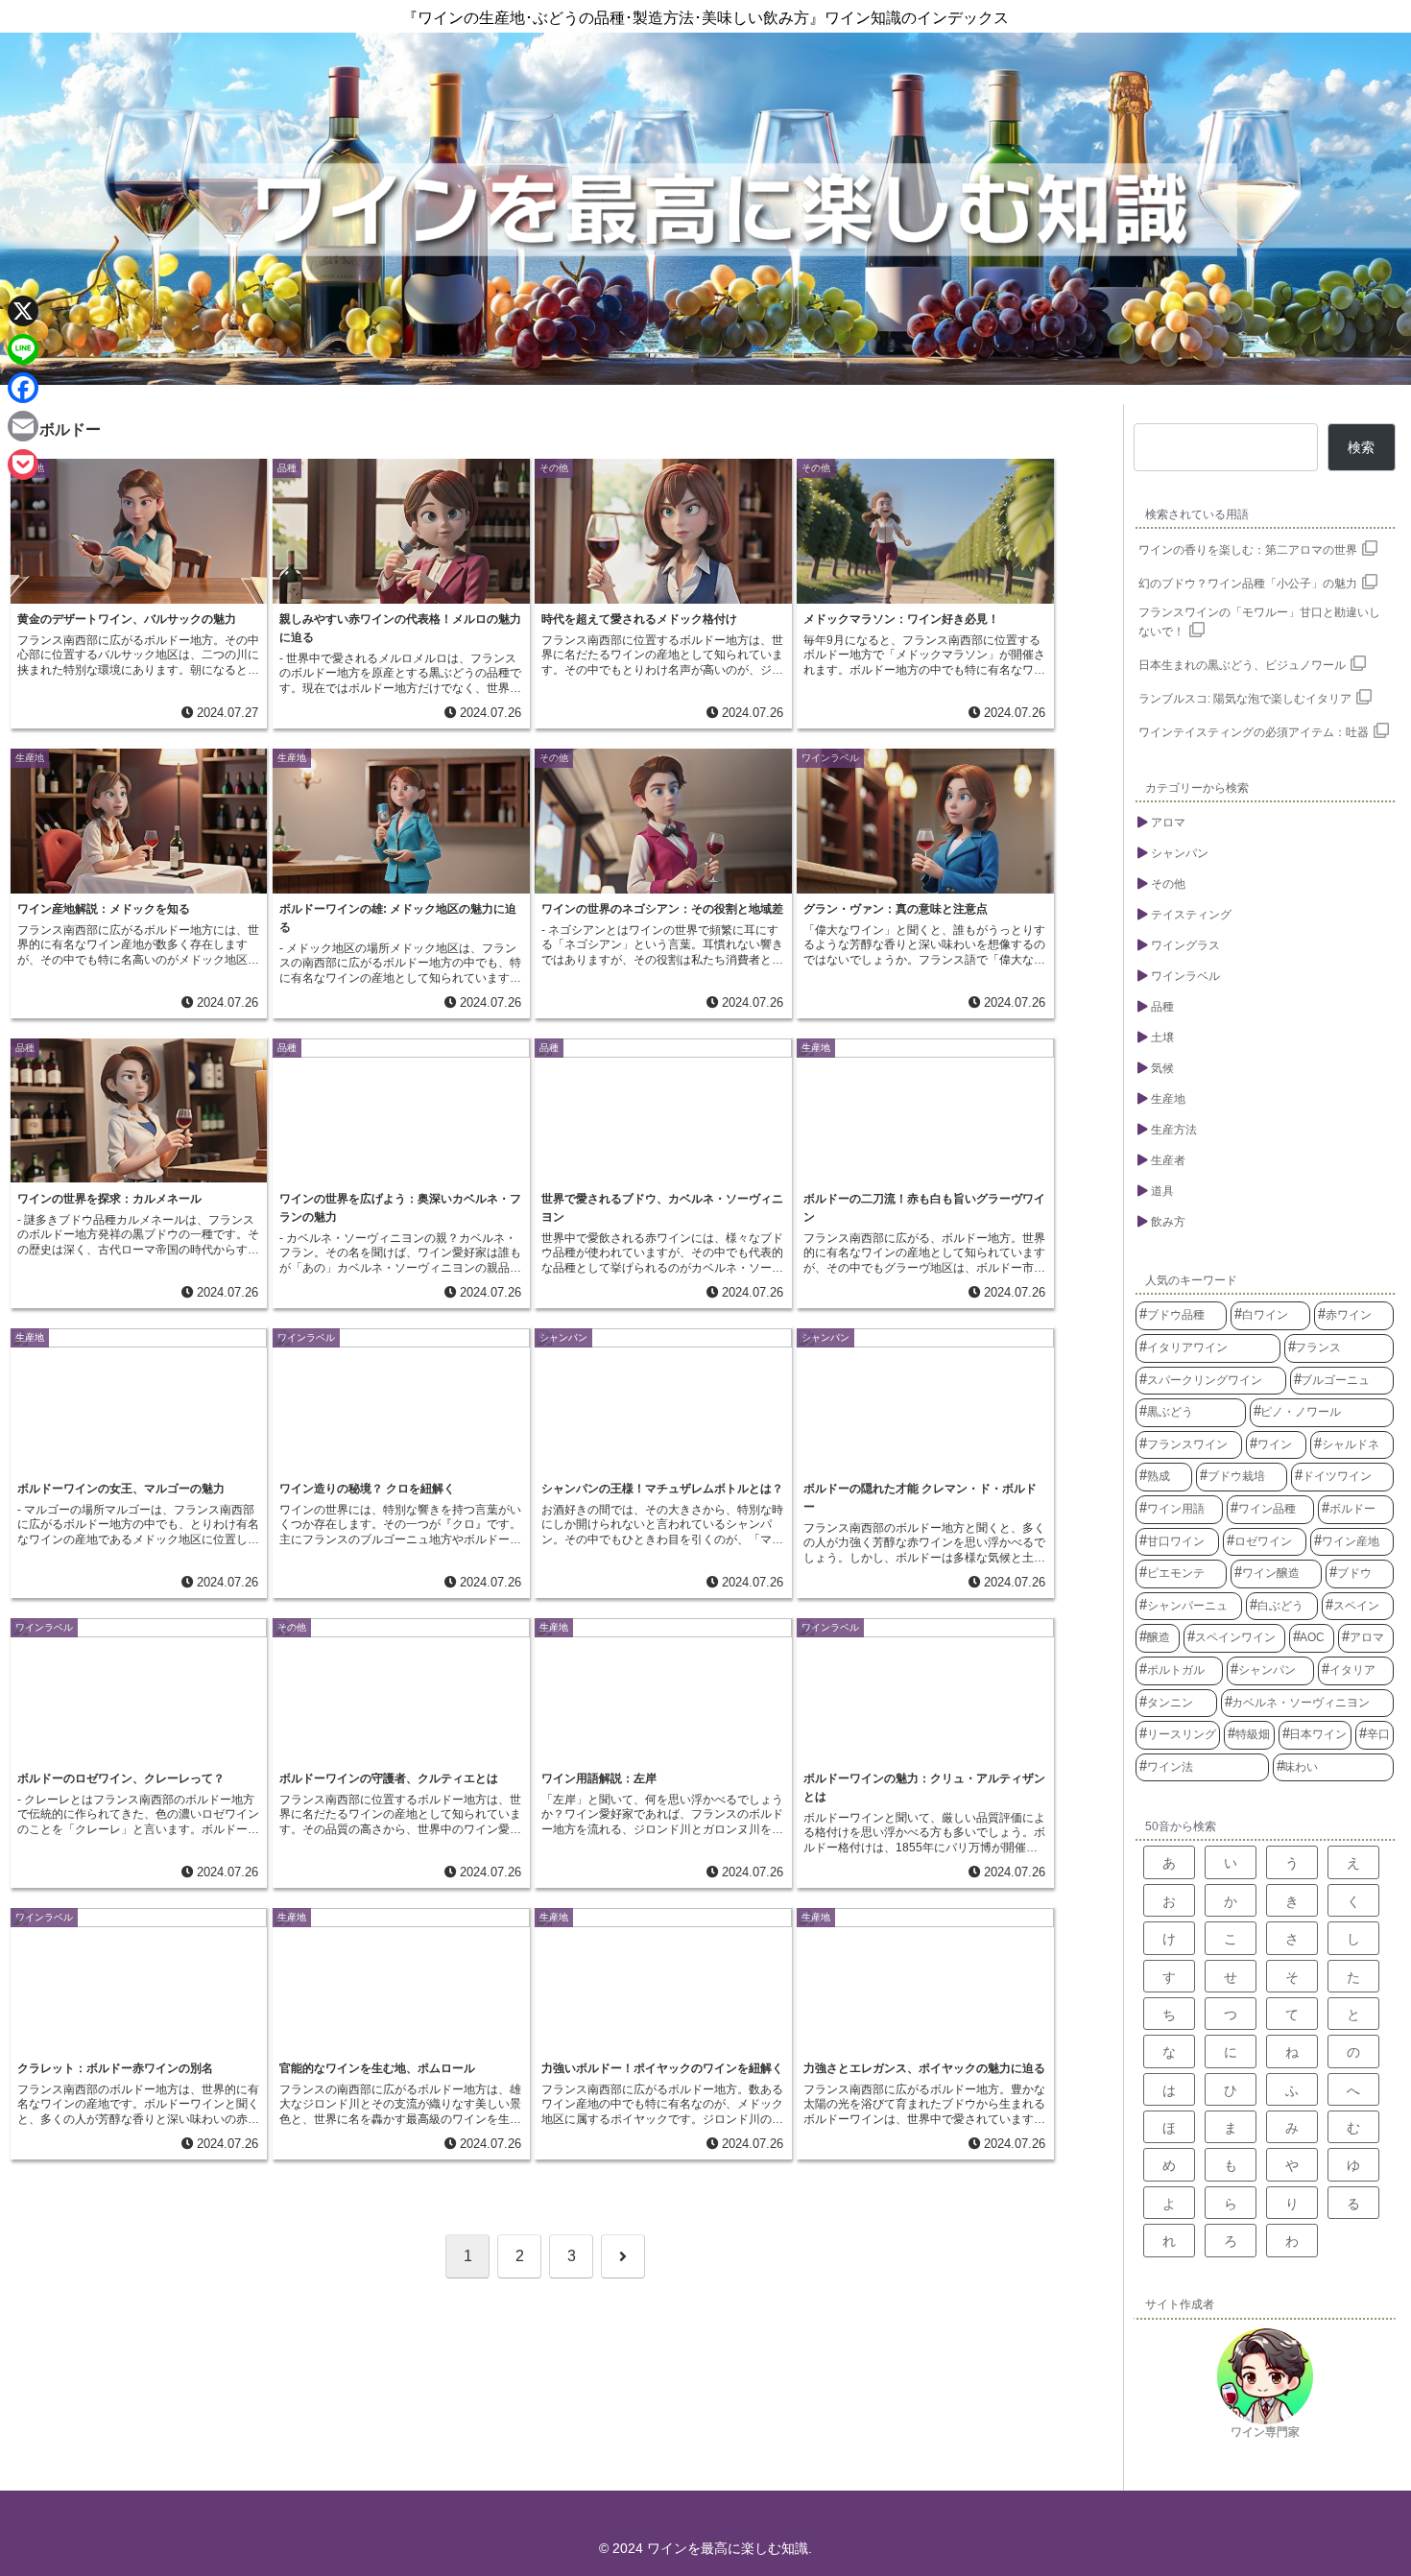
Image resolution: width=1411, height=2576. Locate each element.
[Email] (23, 426)
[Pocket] (23, 465)
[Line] (23, 349)
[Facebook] (23, 388)
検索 (1361, 447)
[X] (23, 311)
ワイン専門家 (1265, 2432)
